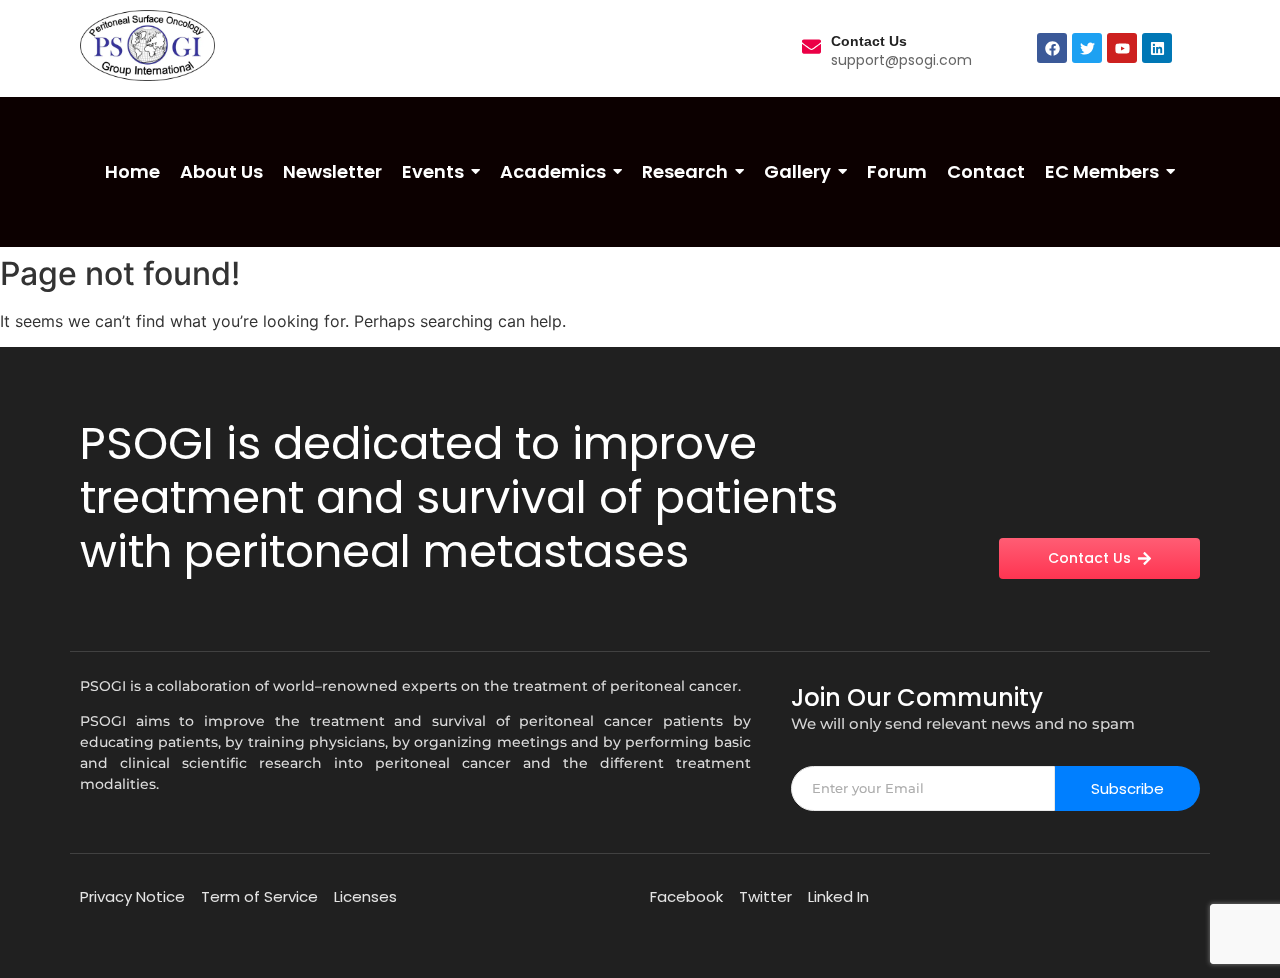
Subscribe (1127, 788)
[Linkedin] (1157, 48)
